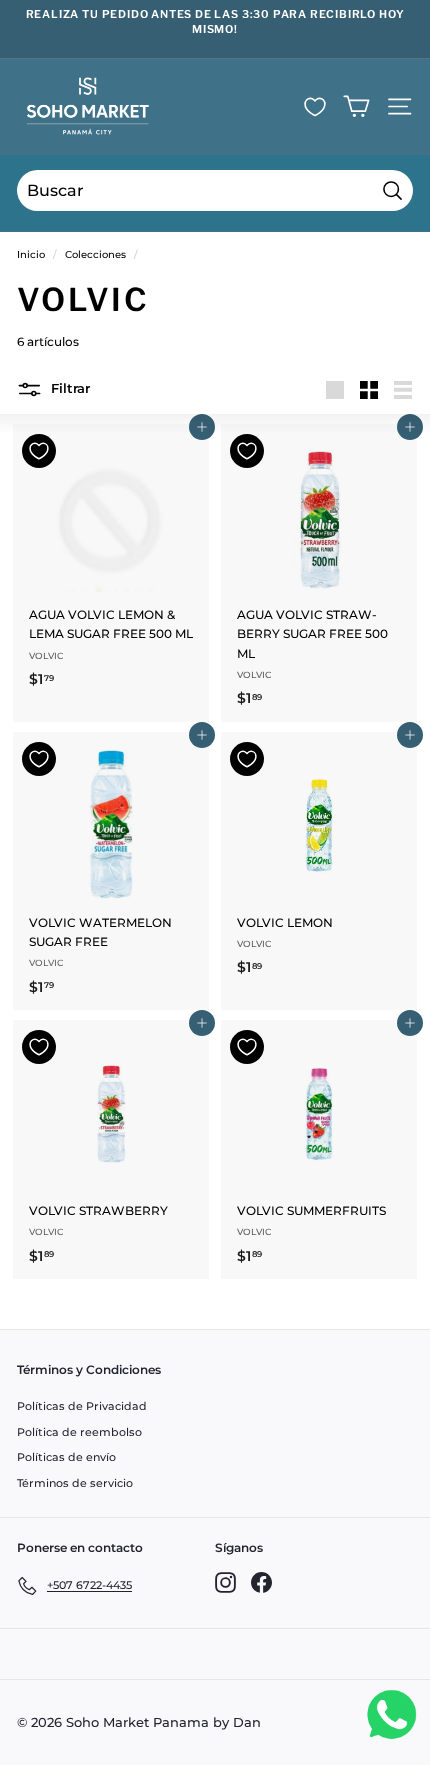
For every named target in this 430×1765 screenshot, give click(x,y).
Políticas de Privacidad (82, 1406)
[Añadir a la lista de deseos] (39, 451)
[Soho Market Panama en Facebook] (261, 1582)
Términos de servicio (75, 1483)
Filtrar (68, 389)
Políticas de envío (66, 1457)
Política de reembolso (79, 1432)
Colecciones (95, 254)
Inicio (31, 254)
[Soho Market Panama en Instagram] (225, 1582)
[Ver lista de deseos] (315, 107)
